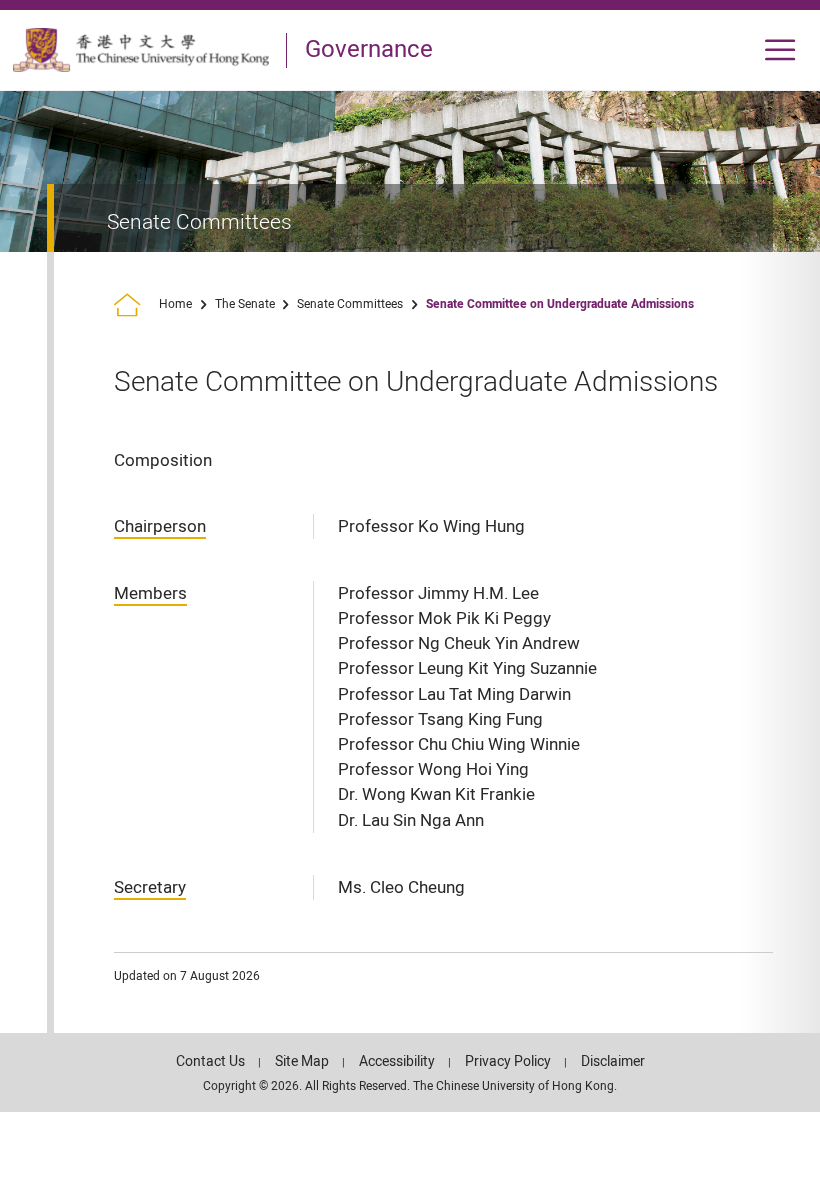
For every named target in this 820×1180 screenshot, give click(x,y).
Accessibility (397, 1061)
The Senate (245, 304)
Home (175, 304)
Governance (369, 49)
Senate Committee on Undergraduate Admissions (560, 304)
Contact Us (210, 1061)
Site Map (302, 1061)
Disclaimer (613, 1061)
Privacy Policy (508, 1061)
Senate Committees (350, 304)
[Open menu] (780, 50)
